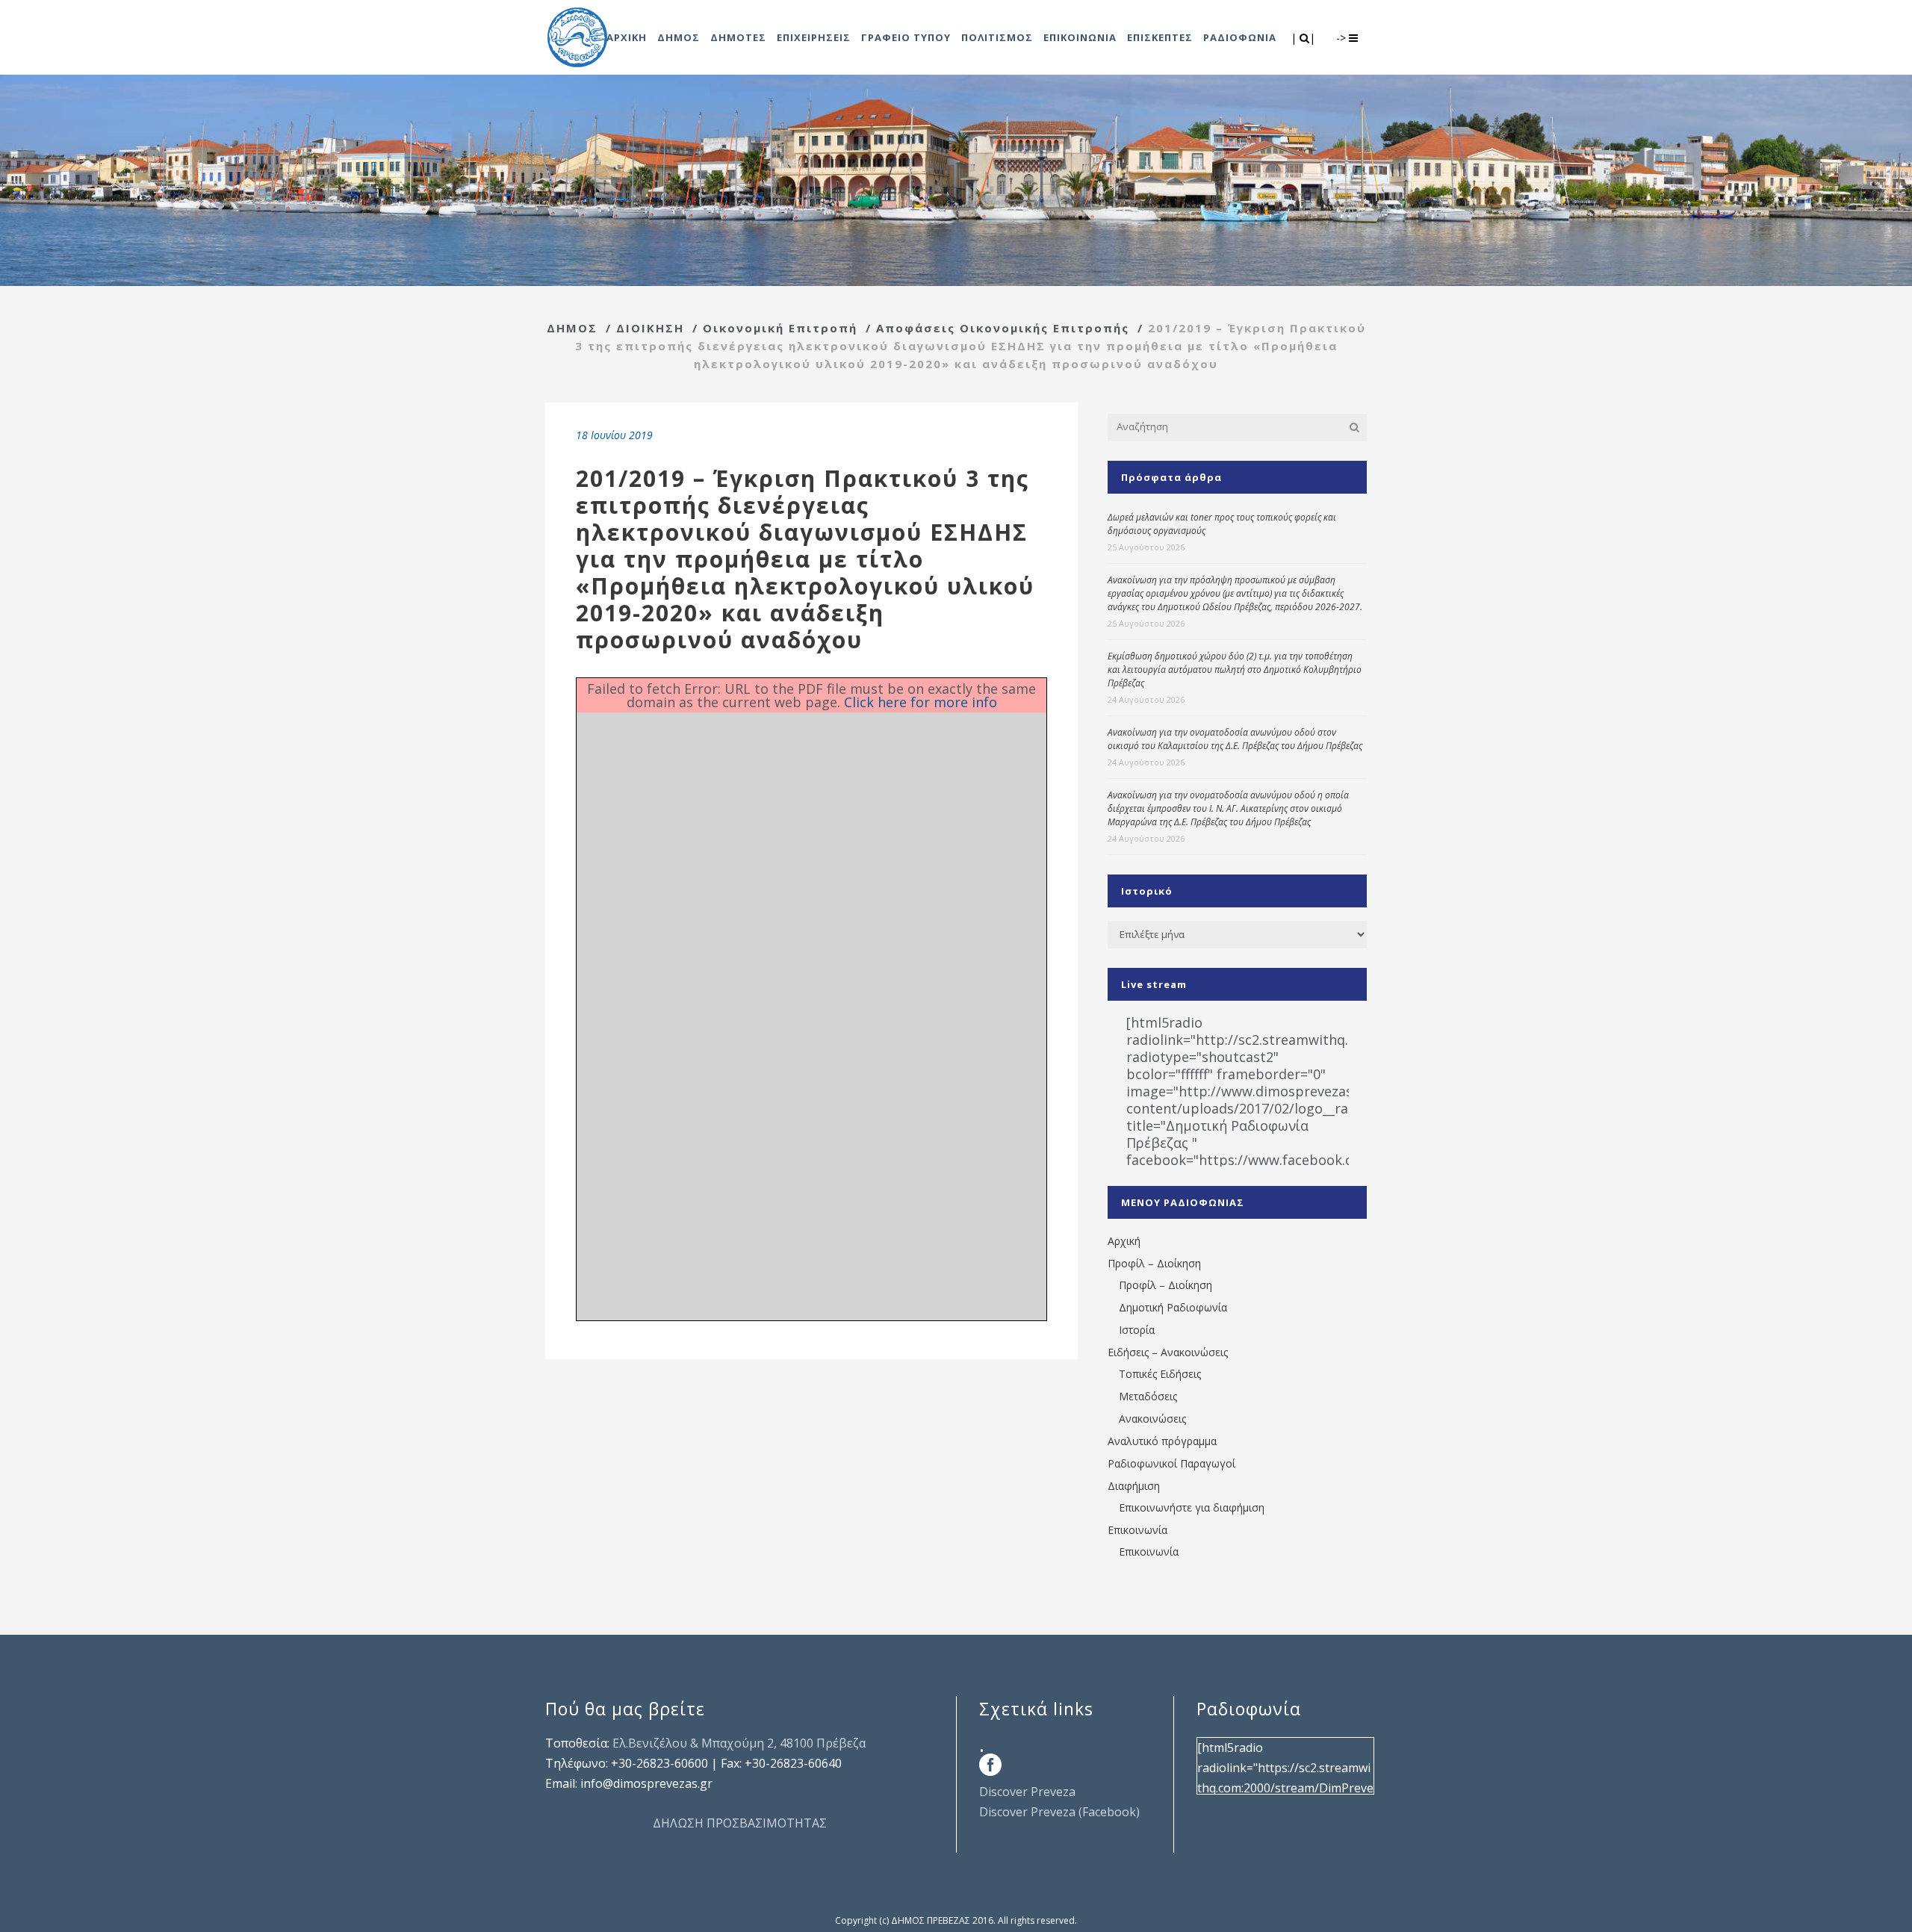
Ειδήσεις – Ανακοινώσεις (1168, 1352)
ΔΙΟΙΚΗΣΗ (650, 328)
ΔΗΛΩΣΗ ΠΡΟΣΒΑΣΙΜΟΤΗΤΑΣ (740, 1823)
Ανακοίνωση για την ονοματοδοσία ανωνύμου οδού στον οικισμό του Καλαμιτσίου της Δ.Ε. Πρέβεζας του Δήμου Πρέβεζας (1235, 739)
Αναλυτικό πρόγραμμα (1162, 1441)
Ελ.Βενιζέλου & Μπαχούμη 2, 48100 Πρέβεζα (739, 1743)
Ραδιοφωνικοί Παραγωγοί (1171, 1463)
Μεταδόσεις (1148, 1396)
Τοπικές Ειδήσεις (1160, 1374)
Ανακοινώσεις (1152, 1419)
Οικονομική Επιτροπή (780, 328)
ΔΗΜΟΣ (572, 328)
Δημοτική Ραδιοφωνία (1173, 1307)
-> (1343, 38)
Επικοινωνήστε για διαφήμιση (1192, 1507)
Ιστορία (1137, 1330)
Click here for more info (921, 702)
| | (1304, 38)
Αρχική (1124, 1241)
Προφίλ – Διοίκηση (1154, 1263)
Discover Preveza (1027, 1792)
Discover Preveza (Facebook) (1059, 1812)
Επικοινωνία (1137, 1530)
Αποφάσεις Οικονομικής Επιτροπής (1003, 328)
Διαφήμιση (1134, 1486)
